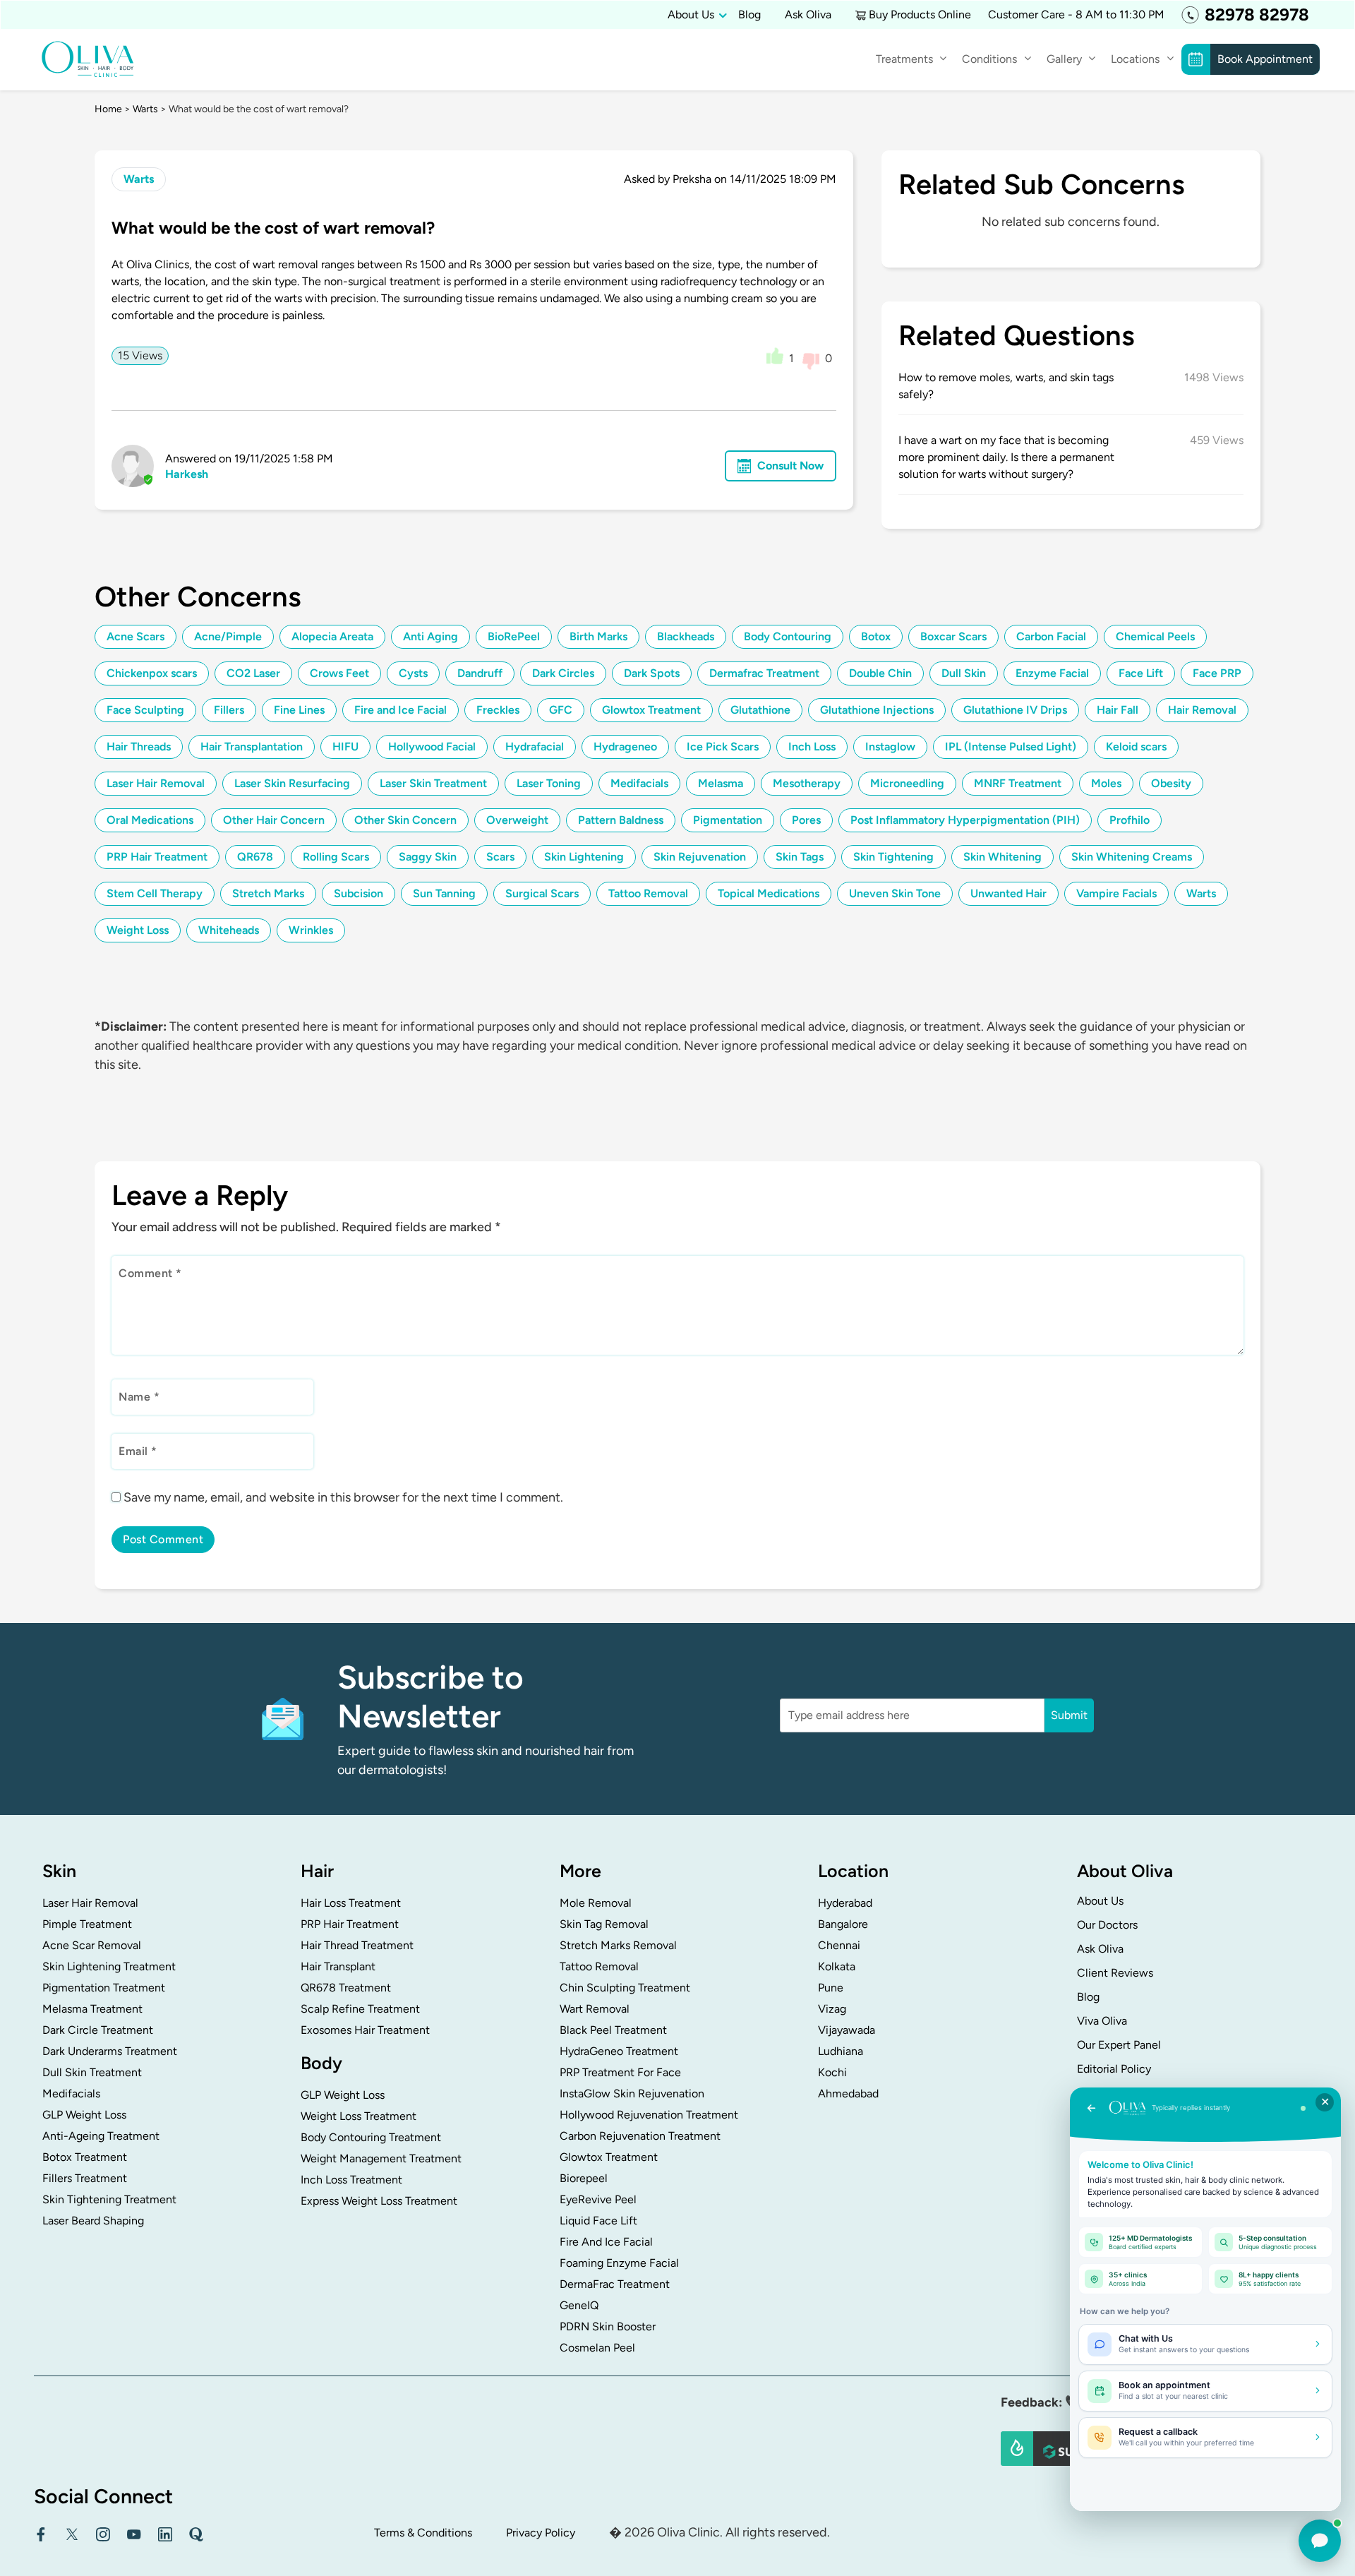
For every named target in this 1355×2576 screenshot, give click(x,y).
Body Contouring (788, 636)
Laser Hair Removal (156, 783)
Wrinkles (311, 930)
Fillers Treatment (85, 2178)
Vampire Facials (1116, 893)
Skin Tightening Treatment (109, 2199)
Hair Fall (1118, 710)
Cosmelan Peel (597, 2348)
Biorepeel (584, 2178)
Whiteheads (229, 930)
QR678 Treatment (346, 1988)
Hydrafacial (535, 747)
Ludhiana (841, 2051)
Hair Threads (139, 747)
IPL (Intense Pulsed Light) (1011, 747)
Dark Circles (563, 673)
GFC (561, 710)
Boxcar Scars (953, 636)
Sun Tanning (444, 893)
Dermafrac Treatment (764, 673)
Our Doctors (1107, 1925)
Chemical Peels (1155, 636)
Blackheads (686, 636)
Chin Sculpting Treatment (625, 1988)
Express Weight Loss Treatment (379, 2201)
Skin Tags (800, 857)
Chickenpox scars (152, 673)
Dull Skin (964, 673)
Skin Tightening (893, 857)
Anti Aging (430, 636)
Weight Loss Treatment (359, 2116)
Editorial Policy (1114, 2069)
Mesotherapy (807, 783)
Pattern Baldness (621, 820)
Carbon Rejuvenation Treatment (640, 2136)
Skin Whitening (1002, 857)
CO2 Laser (253, 673)
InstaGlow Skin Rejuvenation (632, 2093)
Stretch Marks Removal (618, 1945)
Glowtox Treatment (651, 710)
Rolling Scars (336, 857)
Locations (1135, 59)
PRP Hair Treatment (157, 857)
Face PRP (1217, 673)
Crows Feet (339, 673)
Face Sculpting (145, 710)
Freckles (498, 710)
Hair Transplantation (252, 747)
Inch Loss (812, 747)
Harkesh (187, 474)
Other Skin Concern (405, 820)
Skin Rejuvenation (700, 857)
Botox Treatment (85, 2157)
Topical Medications (769, 893)
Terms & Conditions (423, 2533)
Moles (1106, 783)
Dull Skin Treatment (92, 2072)
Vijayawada (847, 2030)
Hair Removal (1202, 710)
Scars (500, 857)
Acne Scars (135, 636)
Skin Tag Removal (604, 1924)
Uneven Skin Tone (895, 893)
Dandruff (480, 673)
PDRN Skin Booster (608, 2326)
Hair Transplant (338, 1966)
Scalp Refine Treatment (360, 2009)
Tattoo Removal (648, 893)
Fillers (229, 710)
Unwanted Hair (1008, 893)
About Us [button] (691, 14)
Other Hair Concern (274, 820)
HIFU (345, 747)
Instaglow (890, 747)
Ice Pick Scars (723, 747)
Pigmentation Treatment (104, 1988)
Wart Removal (595, 2009)
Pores (806, 820)
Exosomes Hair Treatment (365, 2030)
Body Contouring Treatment (371, 2137)
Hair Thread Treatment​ (357, 1945)
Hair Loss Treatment (351, 1903)
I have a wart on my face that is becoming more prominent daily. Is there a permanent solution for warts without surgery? (1006, 457)
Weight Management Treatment (381, 2158)
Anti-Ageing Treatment (101, 2136)
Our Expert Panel (1119, 2045)
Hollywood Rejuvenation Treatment (649, 2115)
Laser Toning (549, 783)
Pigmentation (728, 820)
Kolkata (837, 1966)
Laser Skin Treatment (433, 783)
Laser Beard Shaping (93, 2221)
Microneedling (907, 783)
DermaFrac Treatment (615, 2284)
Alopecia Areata (332, 636)
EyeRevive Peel (598, 2199)
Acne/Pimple (228, 636)
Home (108, 109)
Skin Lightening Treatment (109, 1966)
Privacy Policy (541, 2533)
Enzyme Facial (1052, 673)
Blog (749, 14)
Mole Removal (596, 1903)
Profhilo (1130, 820)
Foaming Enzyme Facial (619, 2263)
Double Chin (880, 673)
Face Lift (1141, 673)
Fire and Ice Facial (401, 710)
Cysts (413, 673)
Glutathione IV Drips (1015, 710)
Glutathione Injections (877, 710)
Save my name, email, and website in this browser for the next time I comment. (343, 1497)
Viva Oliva (1102, 2021)
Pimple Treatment (87, 1924)
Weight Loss (138, 930)
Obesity (1171, 783)
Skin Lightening (584, 857)
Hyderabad (845, 1903)
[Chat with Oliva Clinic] (1320, 2541)
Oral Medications (150, 820)
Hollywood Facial (432, 747)
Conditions (989, 59)
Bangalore (843, 1924)
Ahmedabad (848, 2093)
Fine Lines (299, 710)
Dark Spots (652, 673)
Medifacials (639, 783)
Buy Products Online (920, 14)
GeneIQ (579, 2305)
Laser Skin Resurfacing (292, 783)
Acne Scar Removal (92, 1945)
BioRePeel (514, 636)
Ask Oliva (808, 14)
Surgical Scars (542, 893)
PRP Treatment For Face (620, 2072)
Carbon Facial (1051, 636)
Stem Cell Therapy (155, 893)
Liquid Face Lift (598, 2221)
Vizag (832, 2009)
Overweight (517, 820)
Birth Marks (598, 636)
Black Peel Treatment (613, 2030)
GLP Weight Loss (84, 2115)
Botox (876, 636)
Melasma (721, 783)
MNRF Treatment (1018, 783)
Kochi (832, 2072)
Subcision (359, 893)
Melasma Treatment (92, 2009)
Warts (145, 109)
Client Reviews (1115, 1973)
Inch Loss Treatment (351, 2180)
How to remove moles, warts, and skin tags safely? (1006, 386)
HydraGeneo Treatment (619, 2051)
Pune (831, 1988)
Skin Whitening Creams (1132, 857)
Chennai (839, 1945)
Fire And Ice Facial (606, 2242)
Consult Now (790, 466)
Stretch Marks (268, 893)
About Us (1100, 1901)
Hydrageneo (625, 747)
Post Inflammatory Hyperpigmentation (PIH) (965, 820)
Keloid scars (1136, 747)
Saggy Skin (428, 857)
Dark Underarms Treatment (110, 2051)
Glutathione (760, 710)
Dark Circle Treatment (98, 2030)
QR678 (255, 857)
